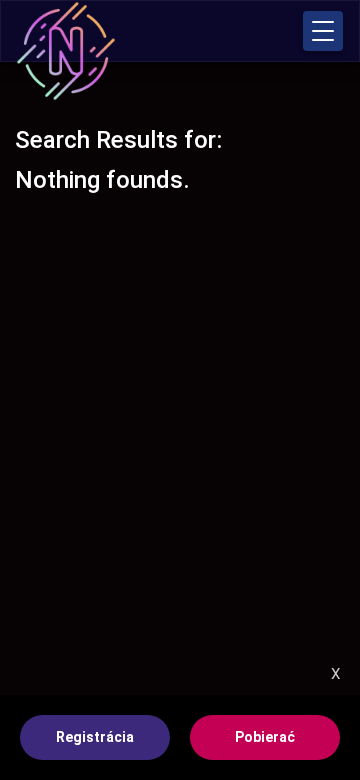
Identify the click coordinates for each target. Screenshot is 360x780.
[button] (323, 31)
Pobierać (265, 737)
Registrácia (95, 737)
